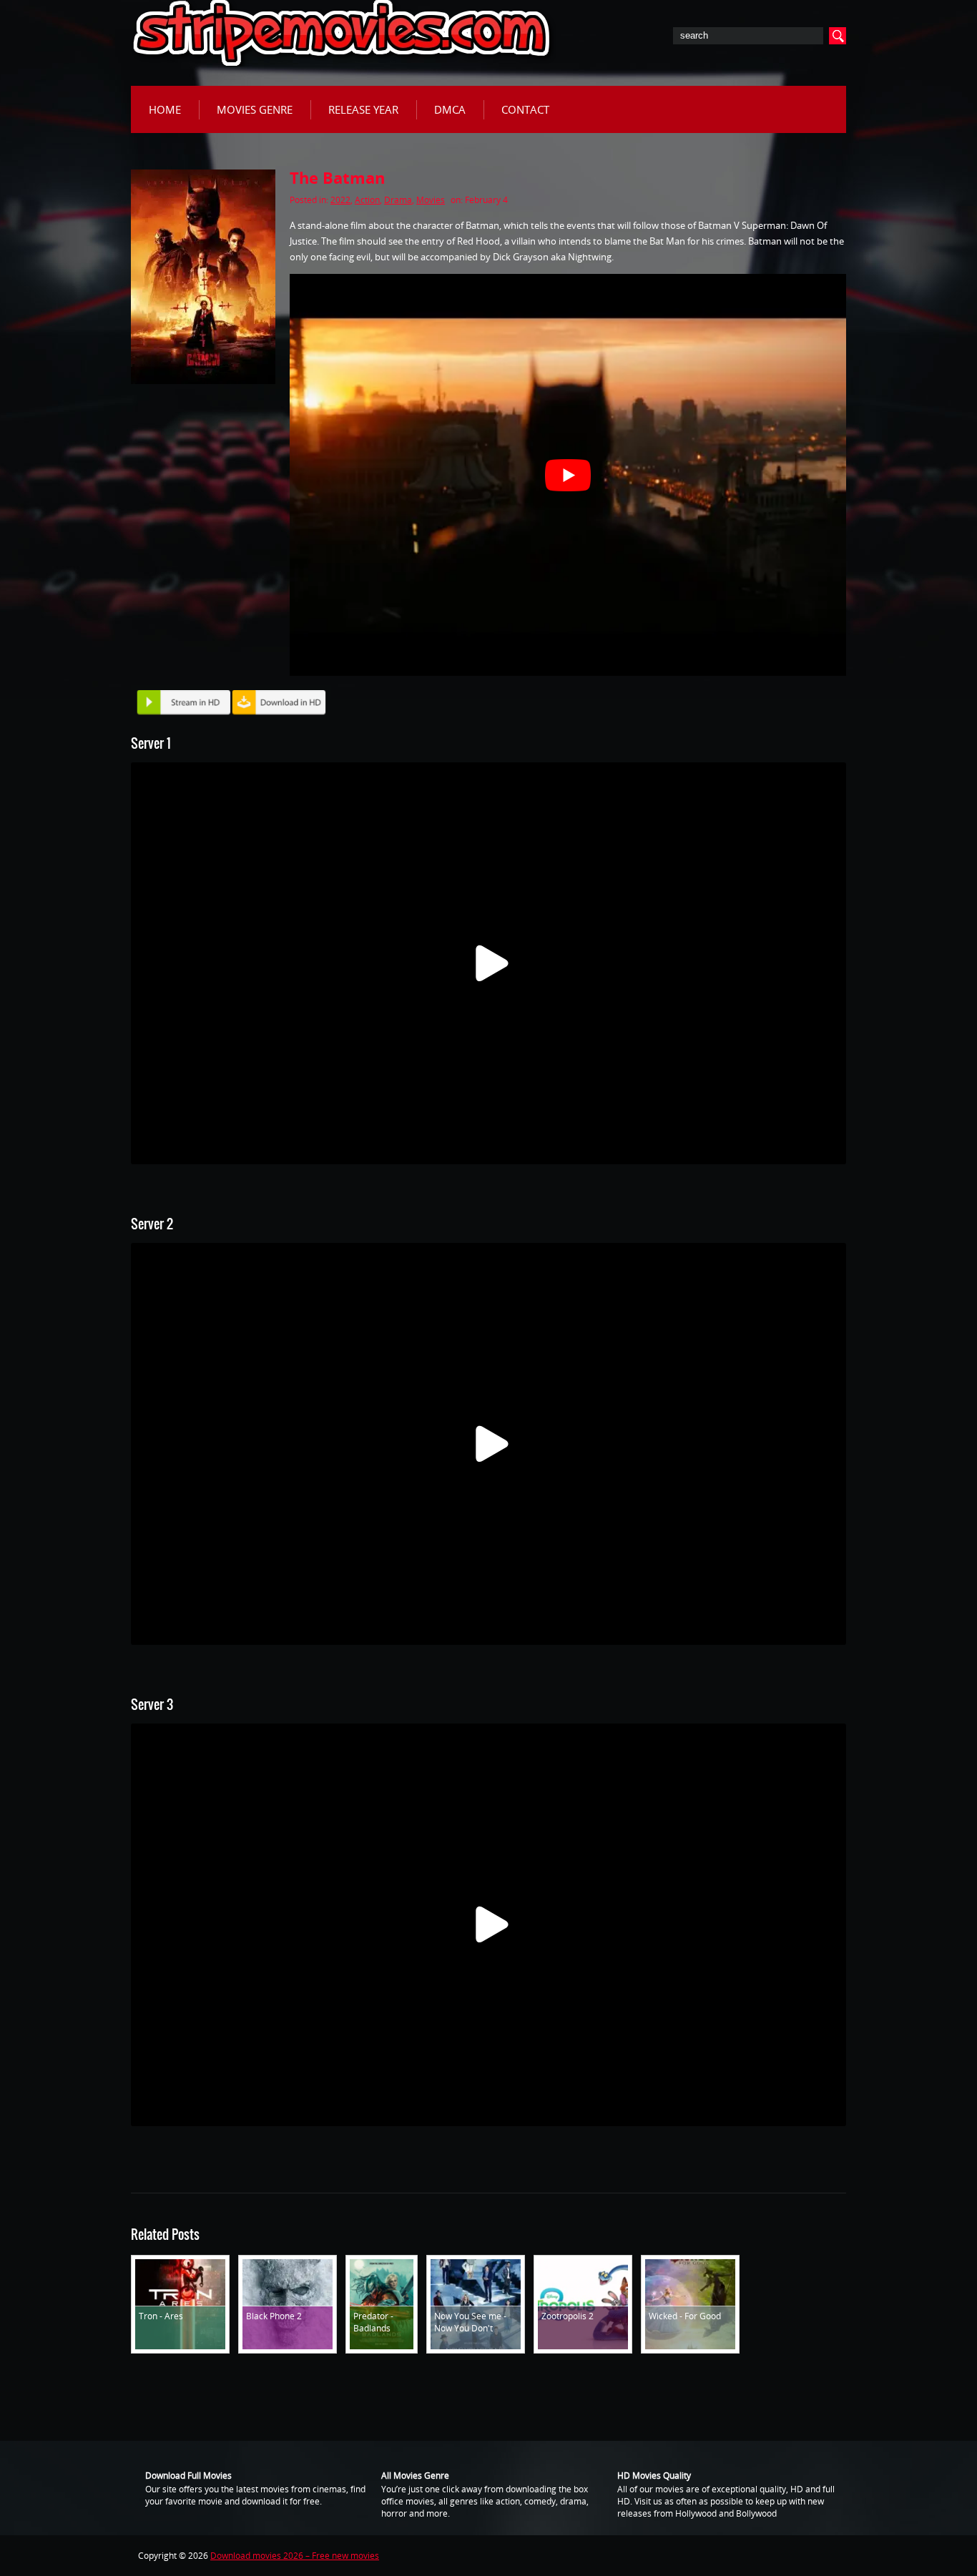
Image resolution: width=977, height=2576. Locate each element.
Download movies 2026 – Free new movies (295, 2556)
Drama (398, 200)
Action (367, 200)
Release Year (363, 109)
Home (165, 109)
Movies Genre (255, 109)
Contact (525, 109)
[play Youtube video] (568, 475)
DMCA (450, 109)
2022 (340, 200)
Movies (431, 200)
